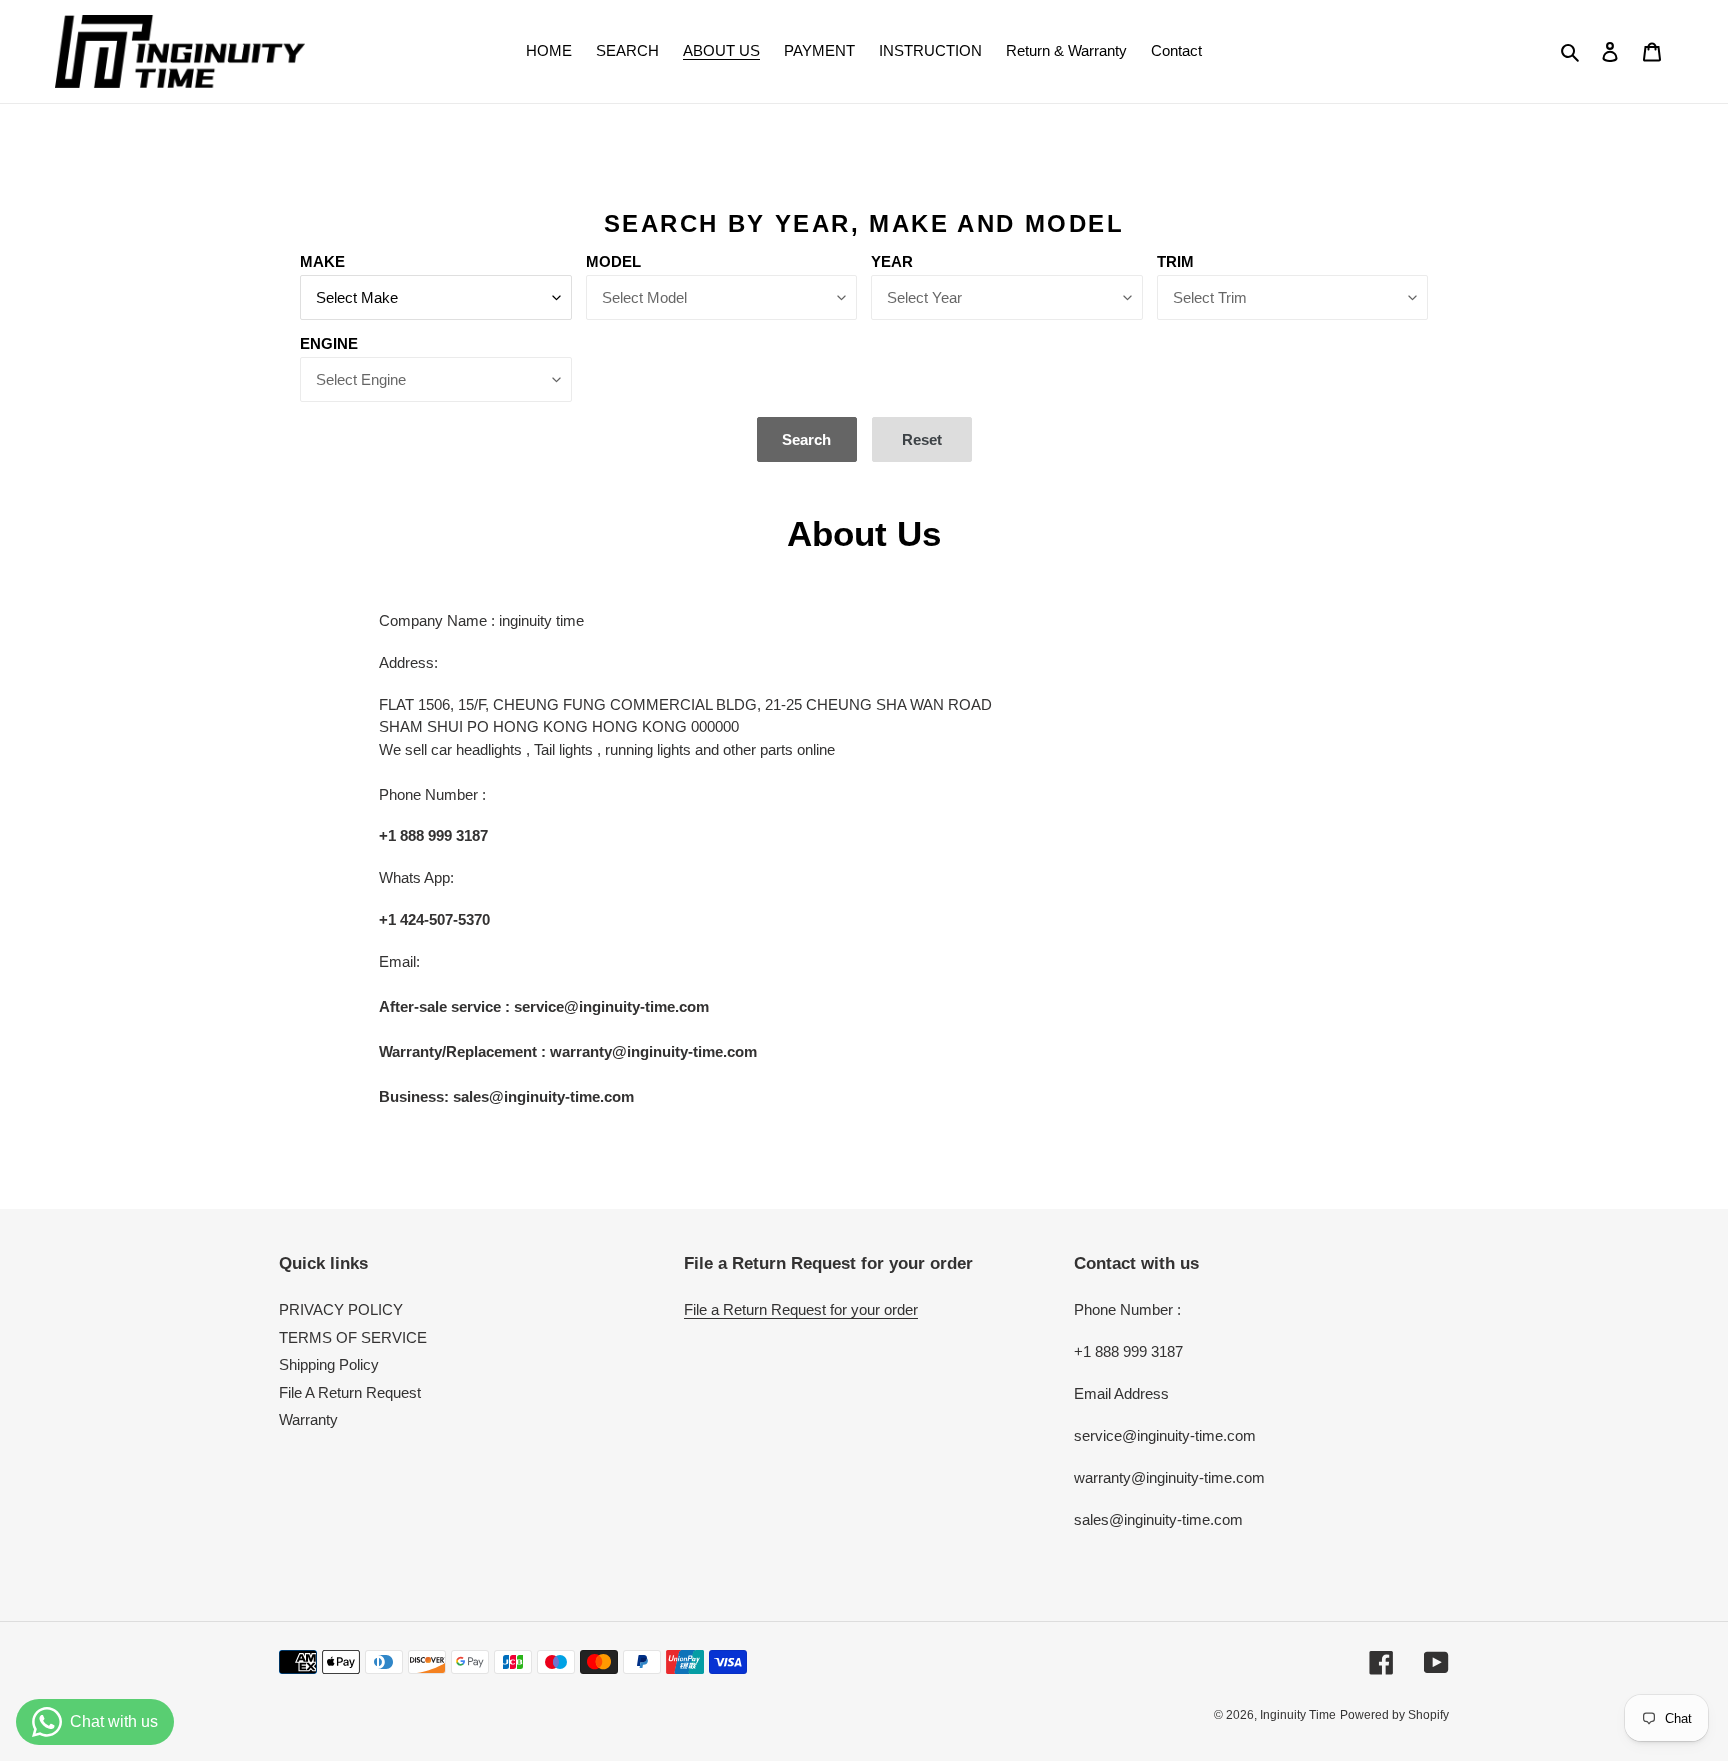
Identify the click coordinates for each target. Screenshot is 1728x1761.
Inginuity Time (1298, 1715)
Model (613, 261)
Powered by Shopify (1394, 1715)
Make (322, 261)
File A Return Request (350, 1392)
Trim (1175, 261)
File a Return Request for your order (801, 1309)
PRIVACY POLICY (341, 1309)
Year (892, 261)
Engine (329, 343)
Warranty (308, 1419)
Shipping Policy (329, 1364)
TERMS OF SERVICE (353, 1337)
